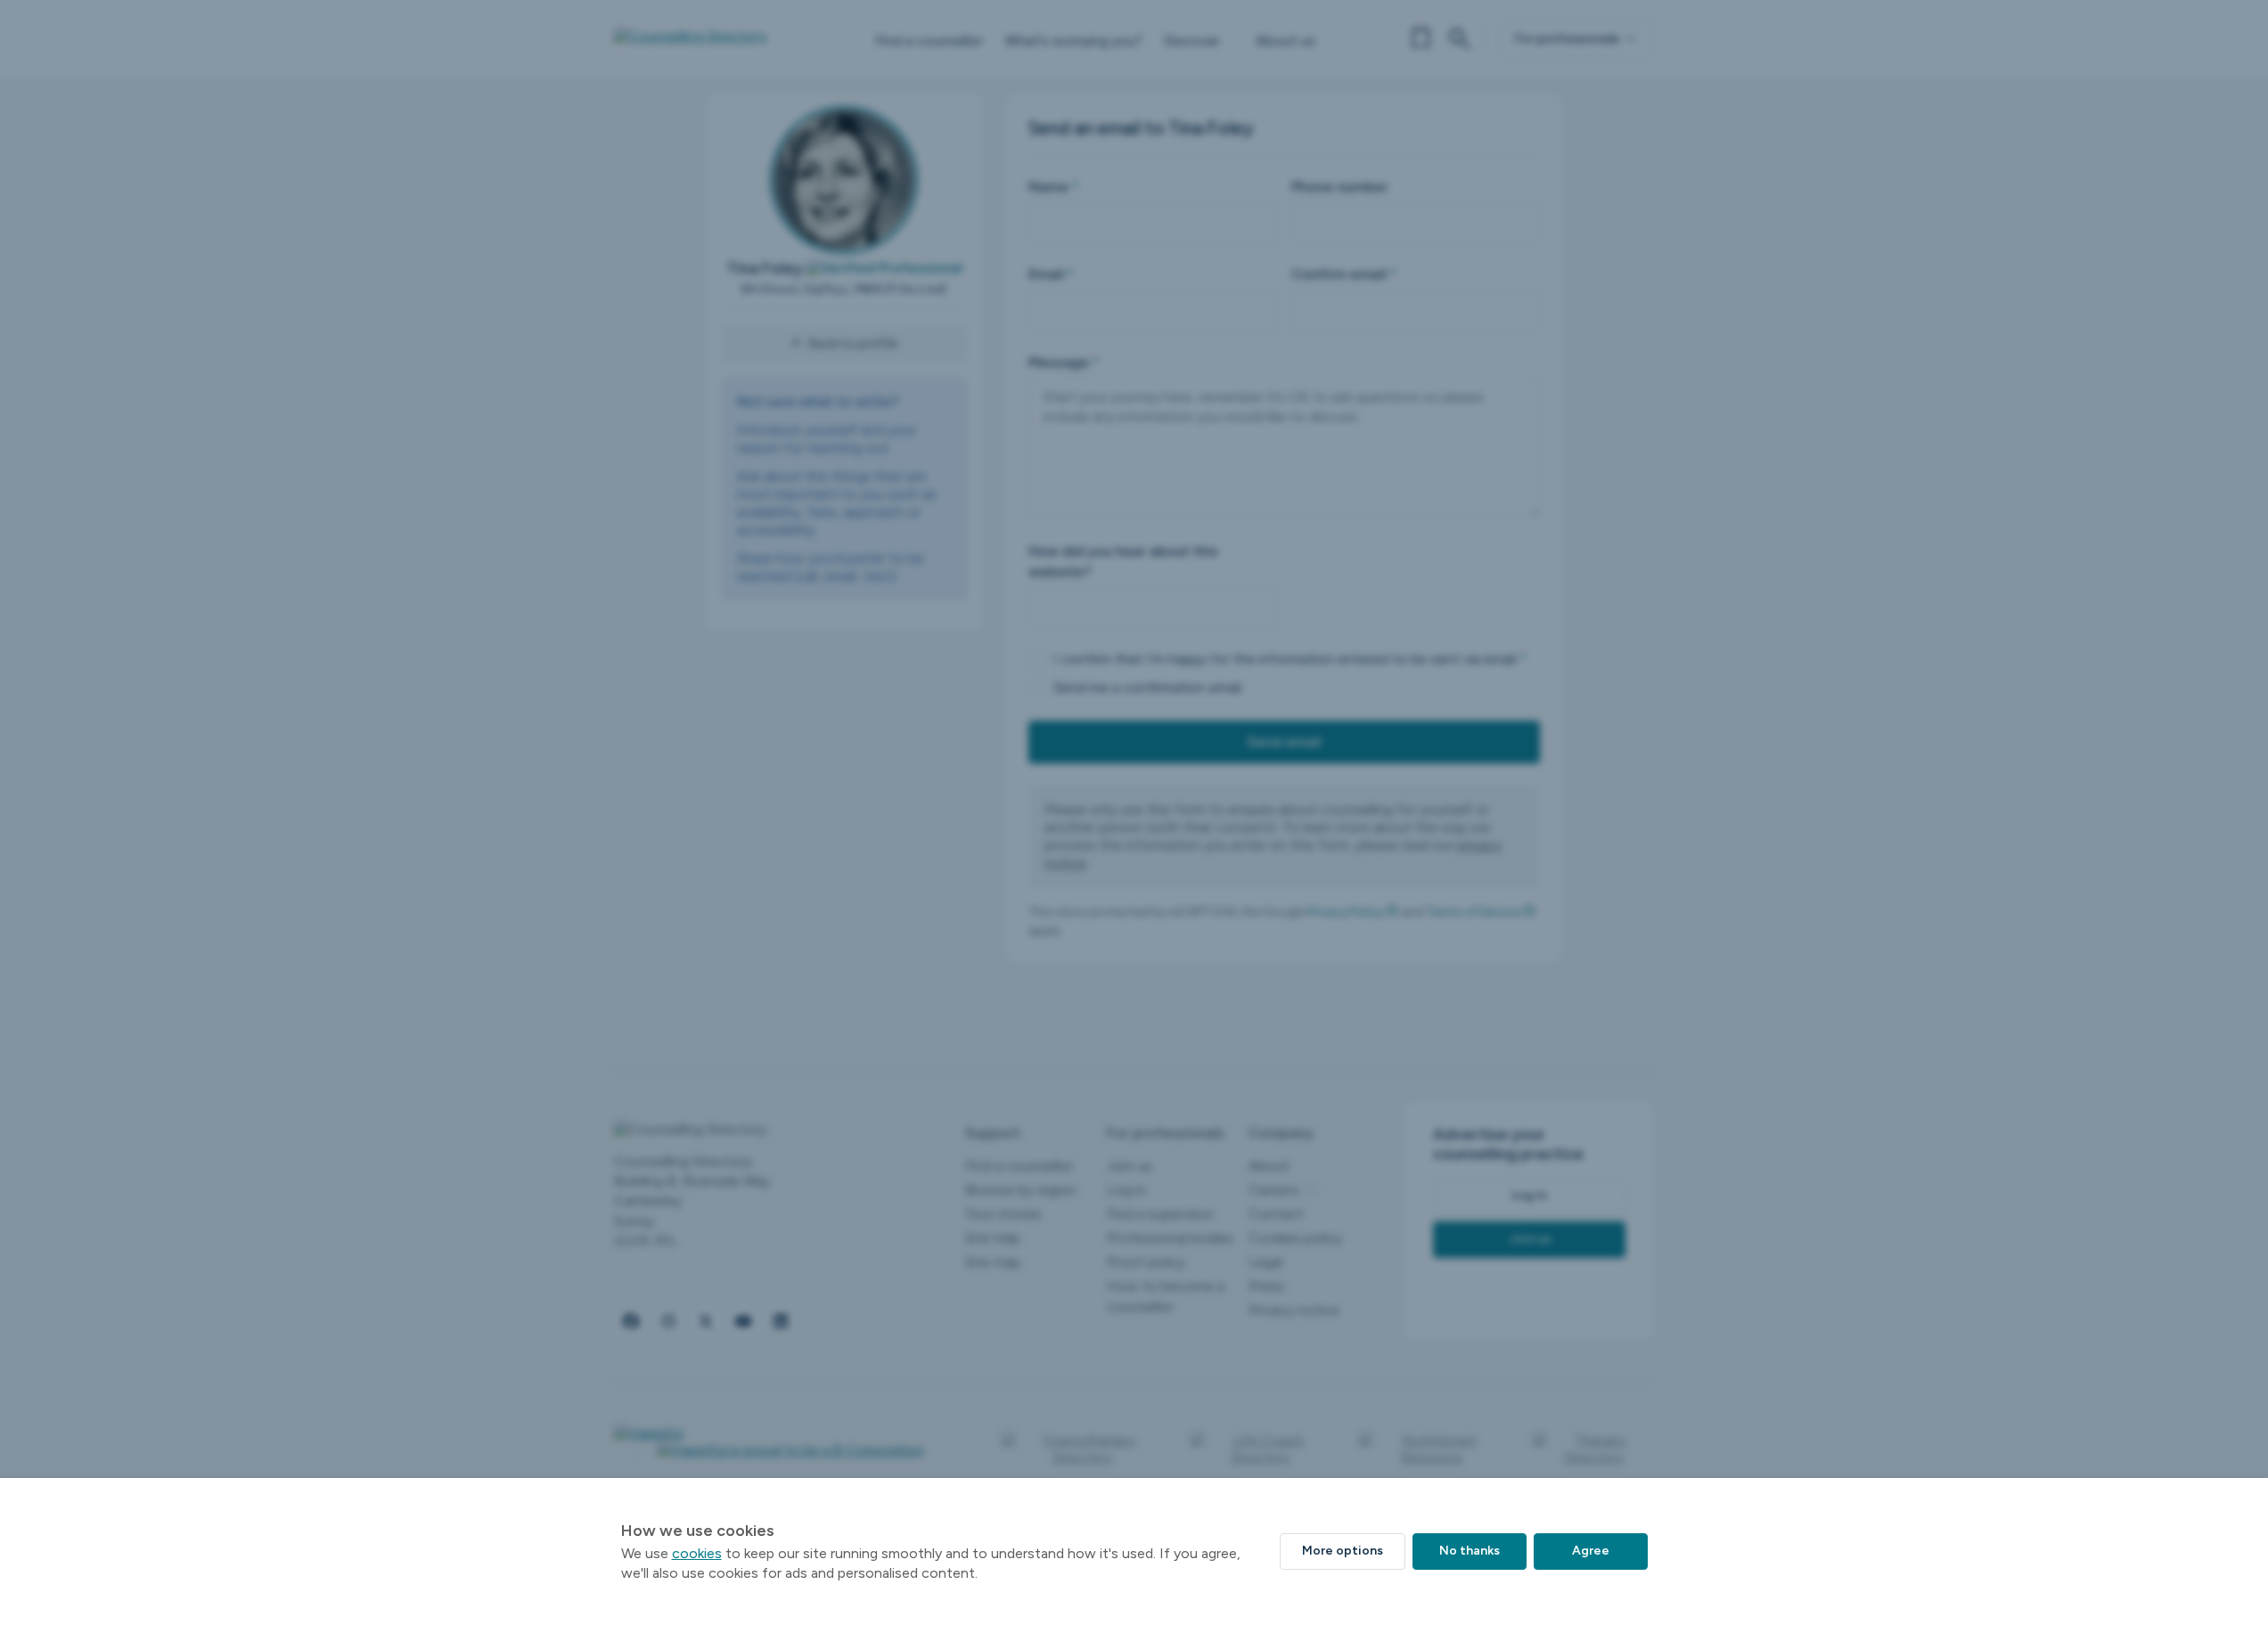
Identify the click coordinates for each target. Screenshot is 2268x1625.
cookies (697, 1553)
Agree (1591, 1551)
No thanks (1470, 1551)
